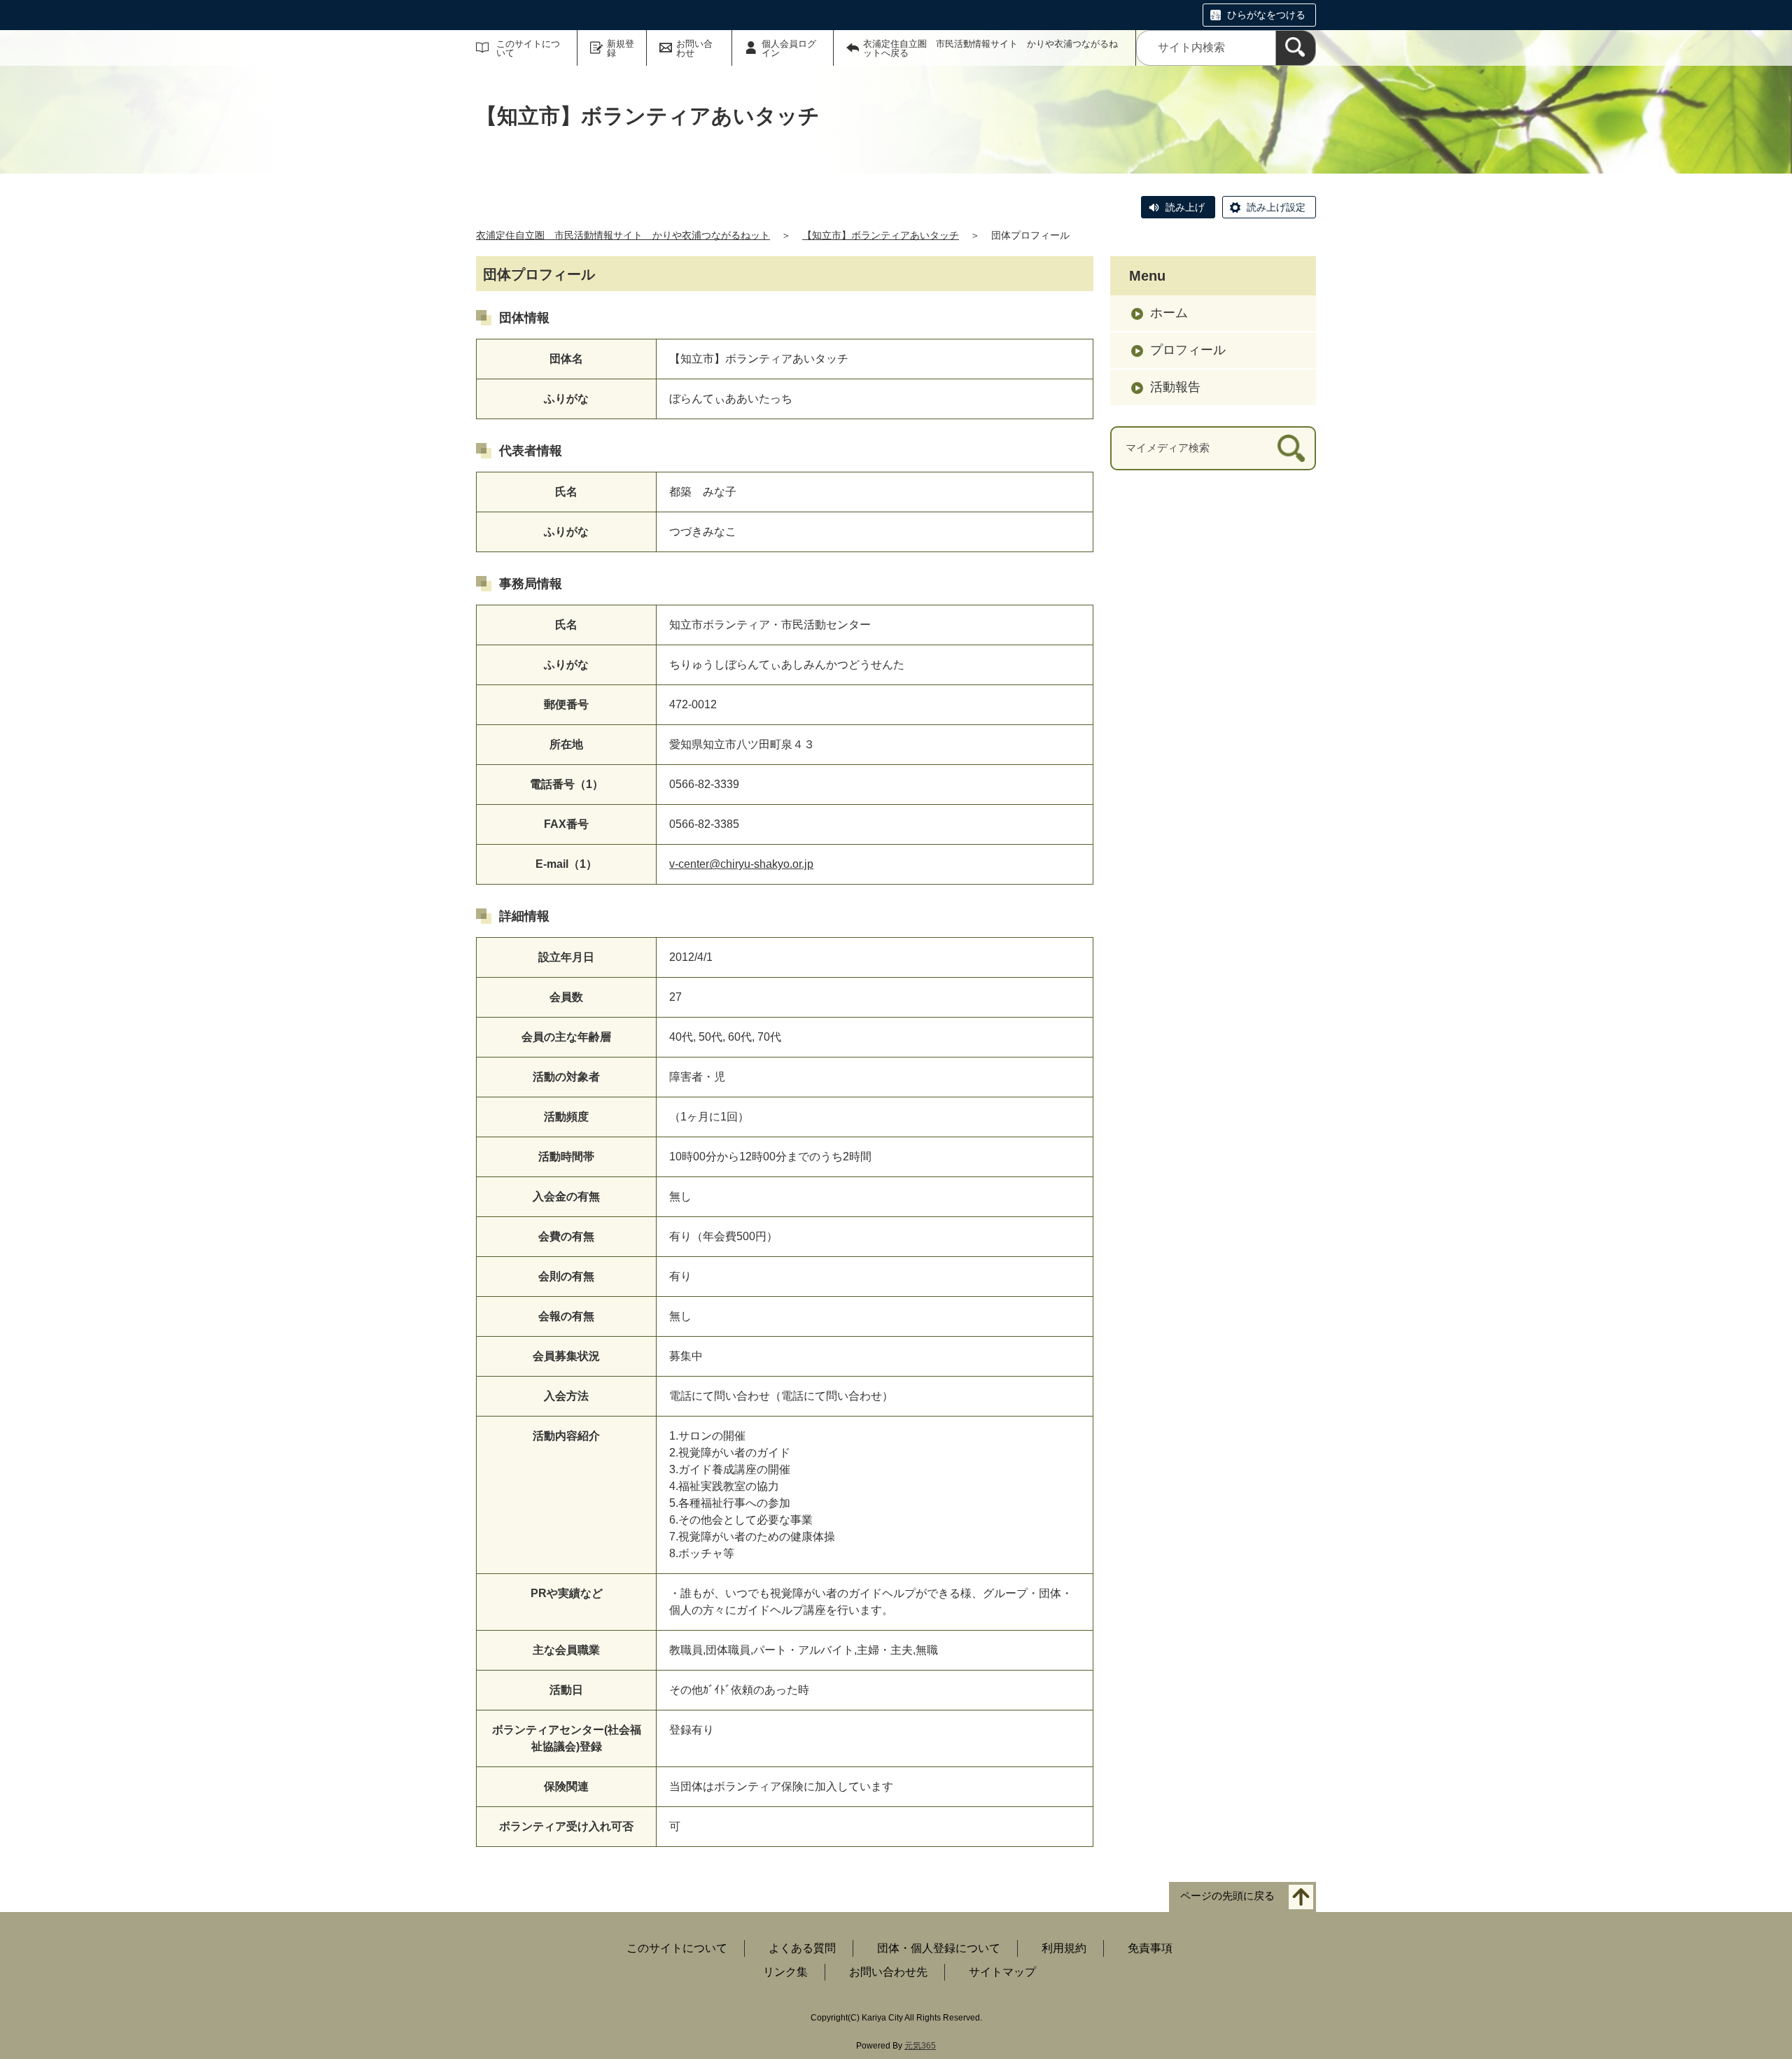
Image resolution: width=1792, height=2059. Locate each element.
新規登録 (621, 48)
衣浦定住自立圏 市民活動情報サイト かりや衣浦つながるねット (623, 235)
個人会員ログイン (789, 48)
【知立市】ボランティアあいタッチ (881, 235)
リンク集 (785, 1972)
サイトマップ (1002, 1972)
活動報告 (1175, 387)
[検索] (1296, 48)
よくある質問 (802, 1948)
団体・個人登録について (939, 1948)
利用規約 (1064, 1948)
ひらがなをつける (1266, 15)
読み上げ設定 (1276, 207)
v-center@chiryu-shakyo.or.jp (741, 864)
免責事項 (1150, 1948)
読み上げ (1185, 207)
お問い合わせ (694, 48)
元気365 (920, 2046)
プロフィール (1188, 350)
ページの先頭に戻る (1227, 1896)
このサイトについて (528, 48)
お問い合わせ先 (888, 1972)
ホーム (1169, 313)
